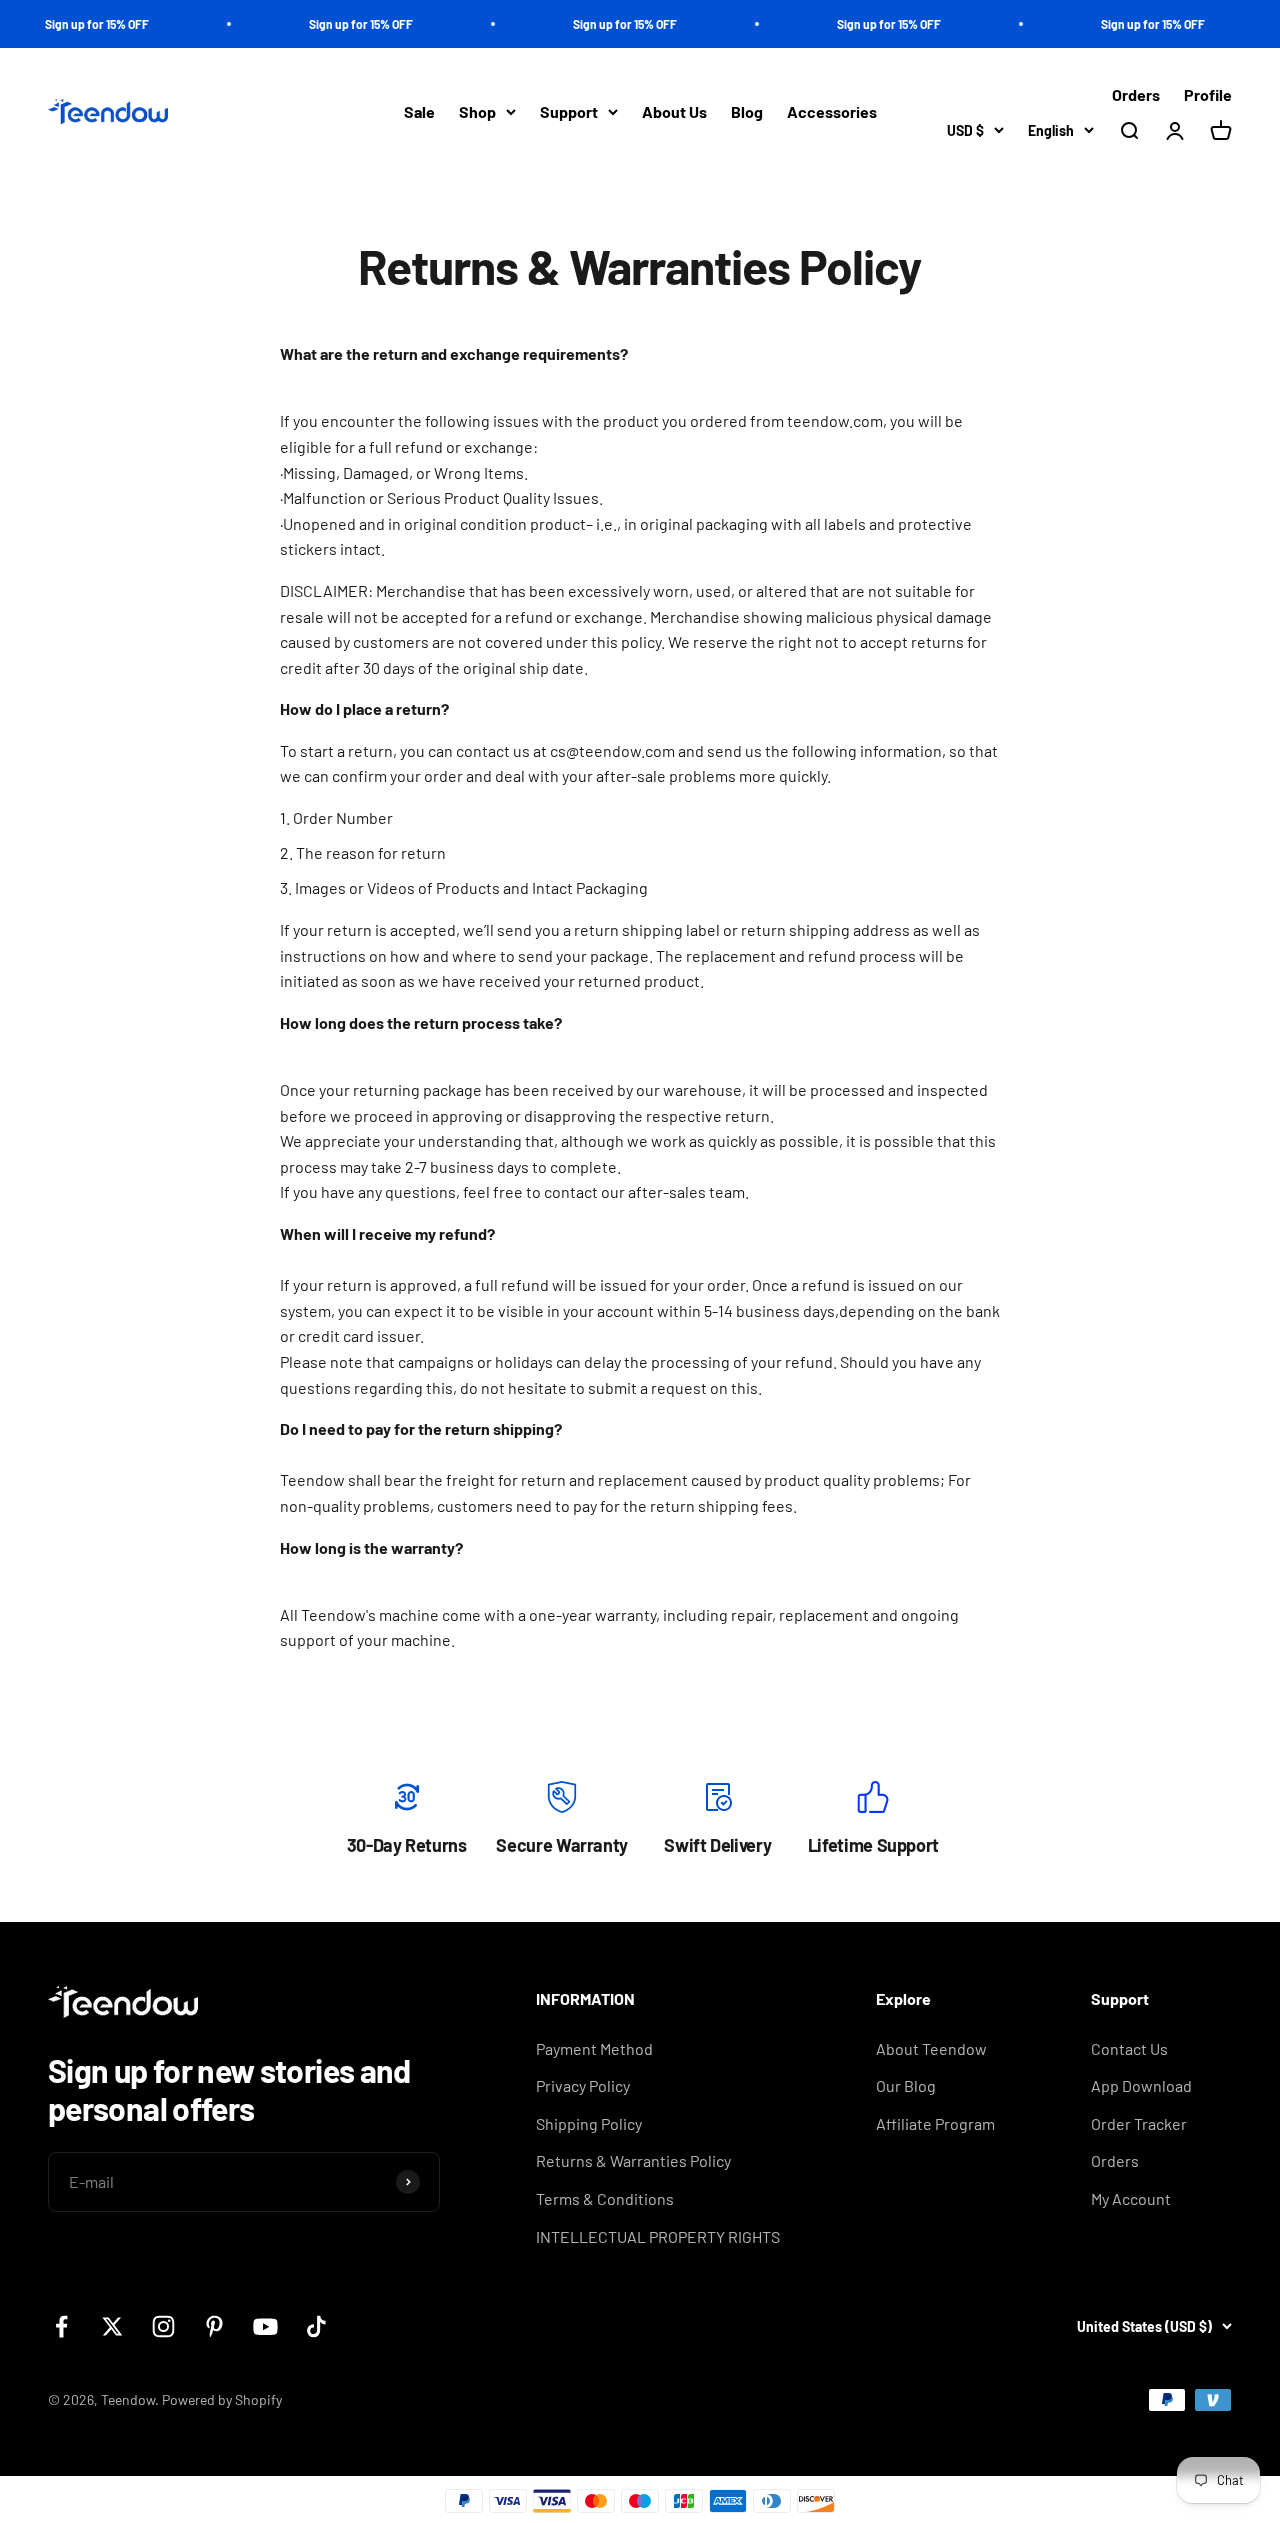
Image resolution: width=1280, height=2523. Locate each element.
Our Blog (906, 2085)
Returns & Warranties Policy (633, 2160)
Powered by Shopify (222, 2399)
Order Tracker (1139, 2123)
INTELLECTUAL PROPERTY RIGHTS (658, 2236)
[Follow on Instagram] (163, 2326)
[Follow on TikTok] (316, 2326)
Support (569, 112)
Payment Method (594, 2048)
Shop (477, 112)
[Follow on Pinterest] (214, 2326)
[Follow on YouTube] (265, 2326)
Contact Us (1129, 2048)
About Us (674, 112)
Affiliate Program (935, 2123)
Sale (419, 112)
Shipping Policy (589, 2123)
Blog (747, 112)
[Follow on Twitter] (112, 2326)
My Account (1131, 2198)
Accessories (832, 112)
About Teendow (931, 2048)
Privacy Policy (583, 2085)
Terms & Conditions (605, 2198)
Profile (1208, 94)
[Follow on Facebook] (61, 2326)
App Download (1141, 2085)
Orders (1136, 94)
